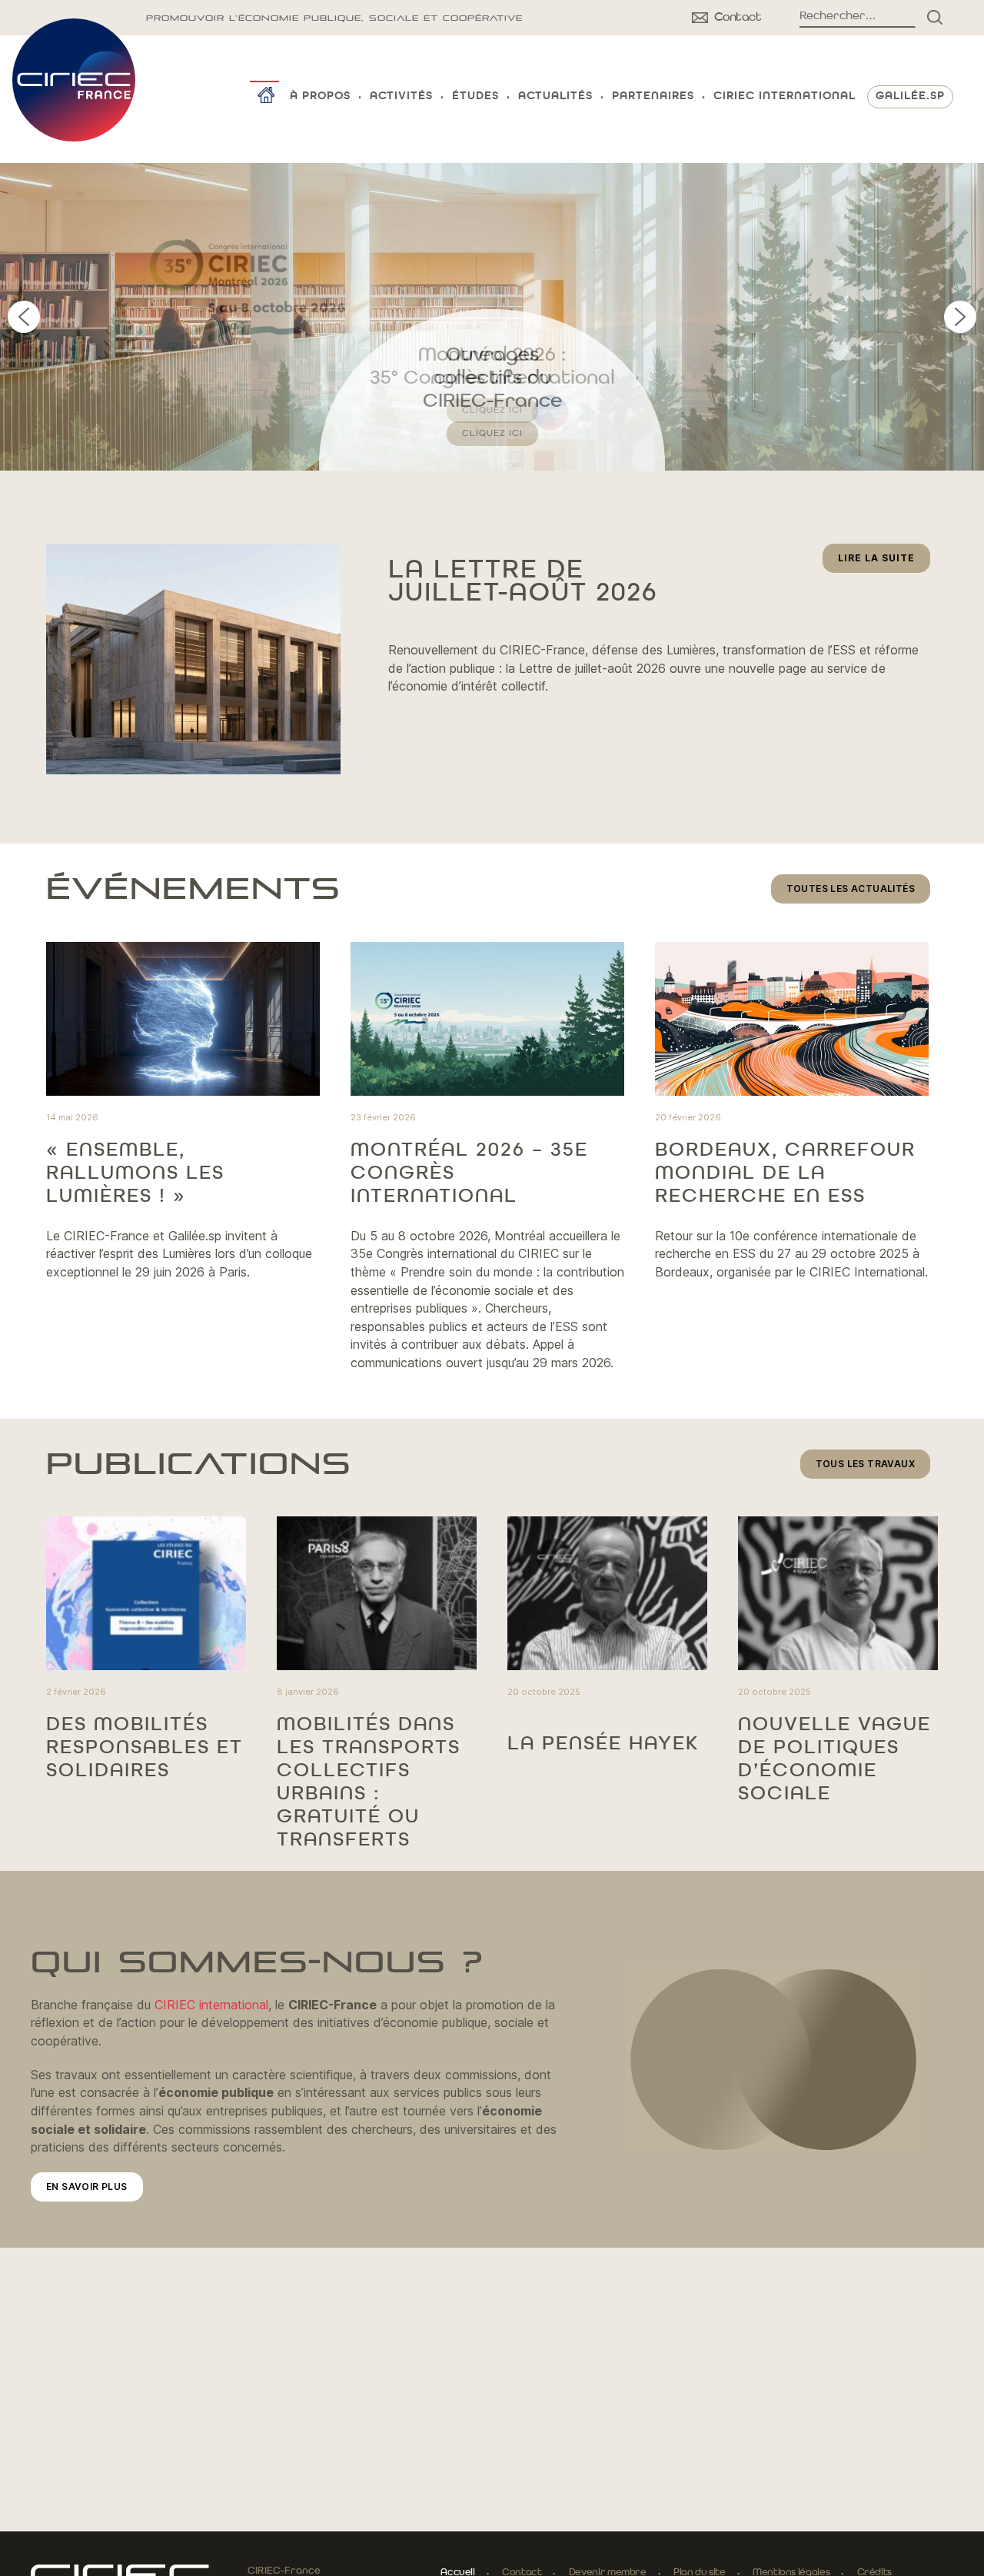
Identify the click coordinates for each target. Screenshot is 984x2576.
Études (475, 97)
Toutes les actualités (851, 889)
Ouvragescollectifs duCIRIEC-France (492, 378)
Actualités (555, 97)
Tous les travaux (865, 1464)
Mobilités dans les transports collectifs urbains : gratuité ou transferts (369, 1782)
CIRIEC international (211, 2005)
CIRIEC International (785, 97)
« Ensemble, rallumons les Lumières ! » (135, 1173)
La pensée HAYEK (603, 1744)
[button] (492, 317)
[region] (492, 317)
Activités (401, 97)
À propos (320, 97)
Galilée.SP (910, 97)
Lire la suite (884, 562)
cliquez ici (492, 434)
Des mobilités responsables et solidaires (145, 1748)
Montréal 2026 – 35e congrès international (469, 1173)
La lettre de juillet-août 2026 (523, 582)
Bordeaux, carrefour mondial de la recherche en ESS (785, 1173)
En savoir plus (87, 2187)
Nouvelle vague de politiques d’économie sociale (834, 1759)
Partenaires (653, 97)
